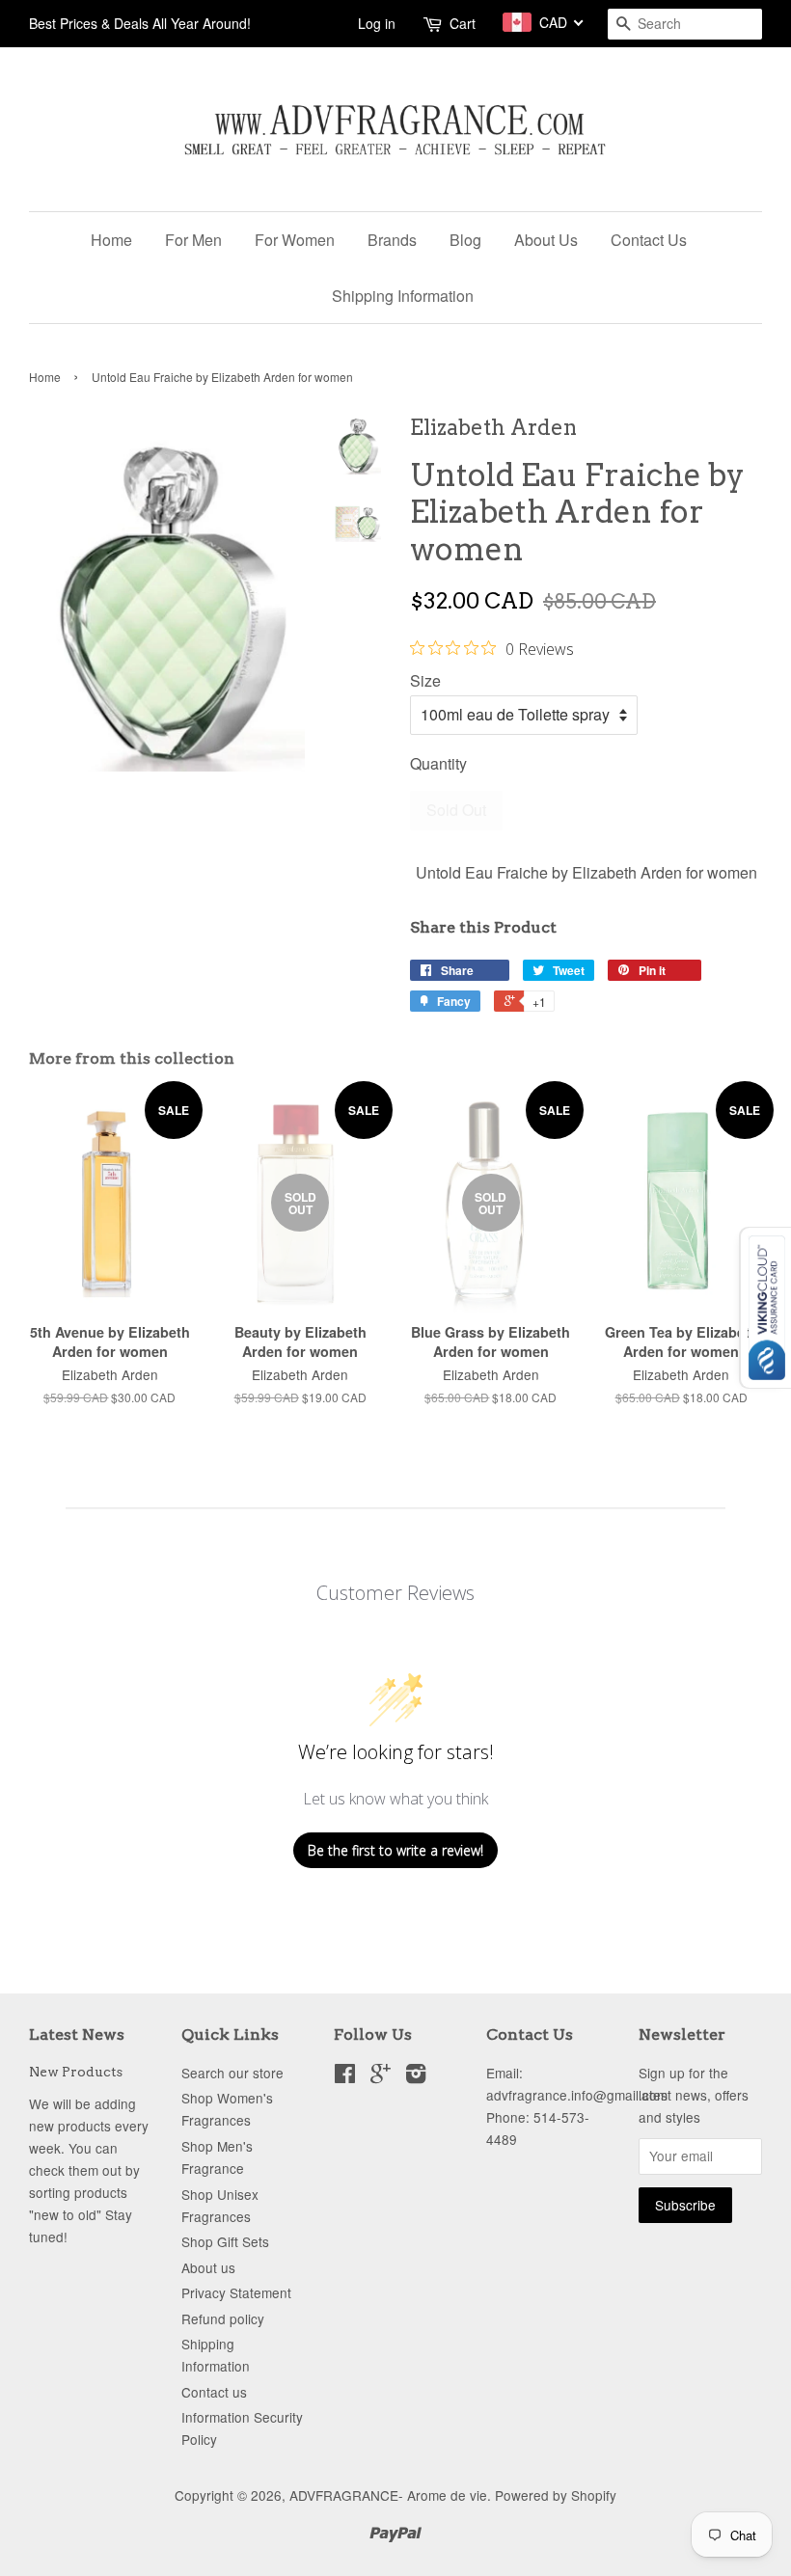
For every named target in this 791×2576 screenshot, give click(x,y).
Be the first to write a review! (395, 1850)
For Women (295, 240)
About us (208, 2267)
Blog (465, 240)
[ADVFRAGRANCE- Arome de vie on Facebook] (345, 2076)
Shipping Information (403, 296)
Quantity (438, 763)
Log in (377, 23)
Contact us (214, 2392)
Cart (463, 23)
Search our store (232, 2073)
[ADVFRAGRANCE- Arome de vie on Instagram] (416, 2076)
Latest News (77, 2034)
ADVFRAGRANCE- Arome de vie (388, 2495)
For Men (193, 240)
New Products (76, 2072)
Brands (392, 240)
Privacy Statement (236, 2292)
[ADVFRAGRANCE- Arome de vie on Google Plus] (381, 2076)
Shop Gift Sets (225, 2241)
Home (111, 240)
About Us (546, 240)
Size (425, 680)
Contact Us (649, 240)
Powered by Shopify (556, 2495)
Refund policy (223, 2318)
